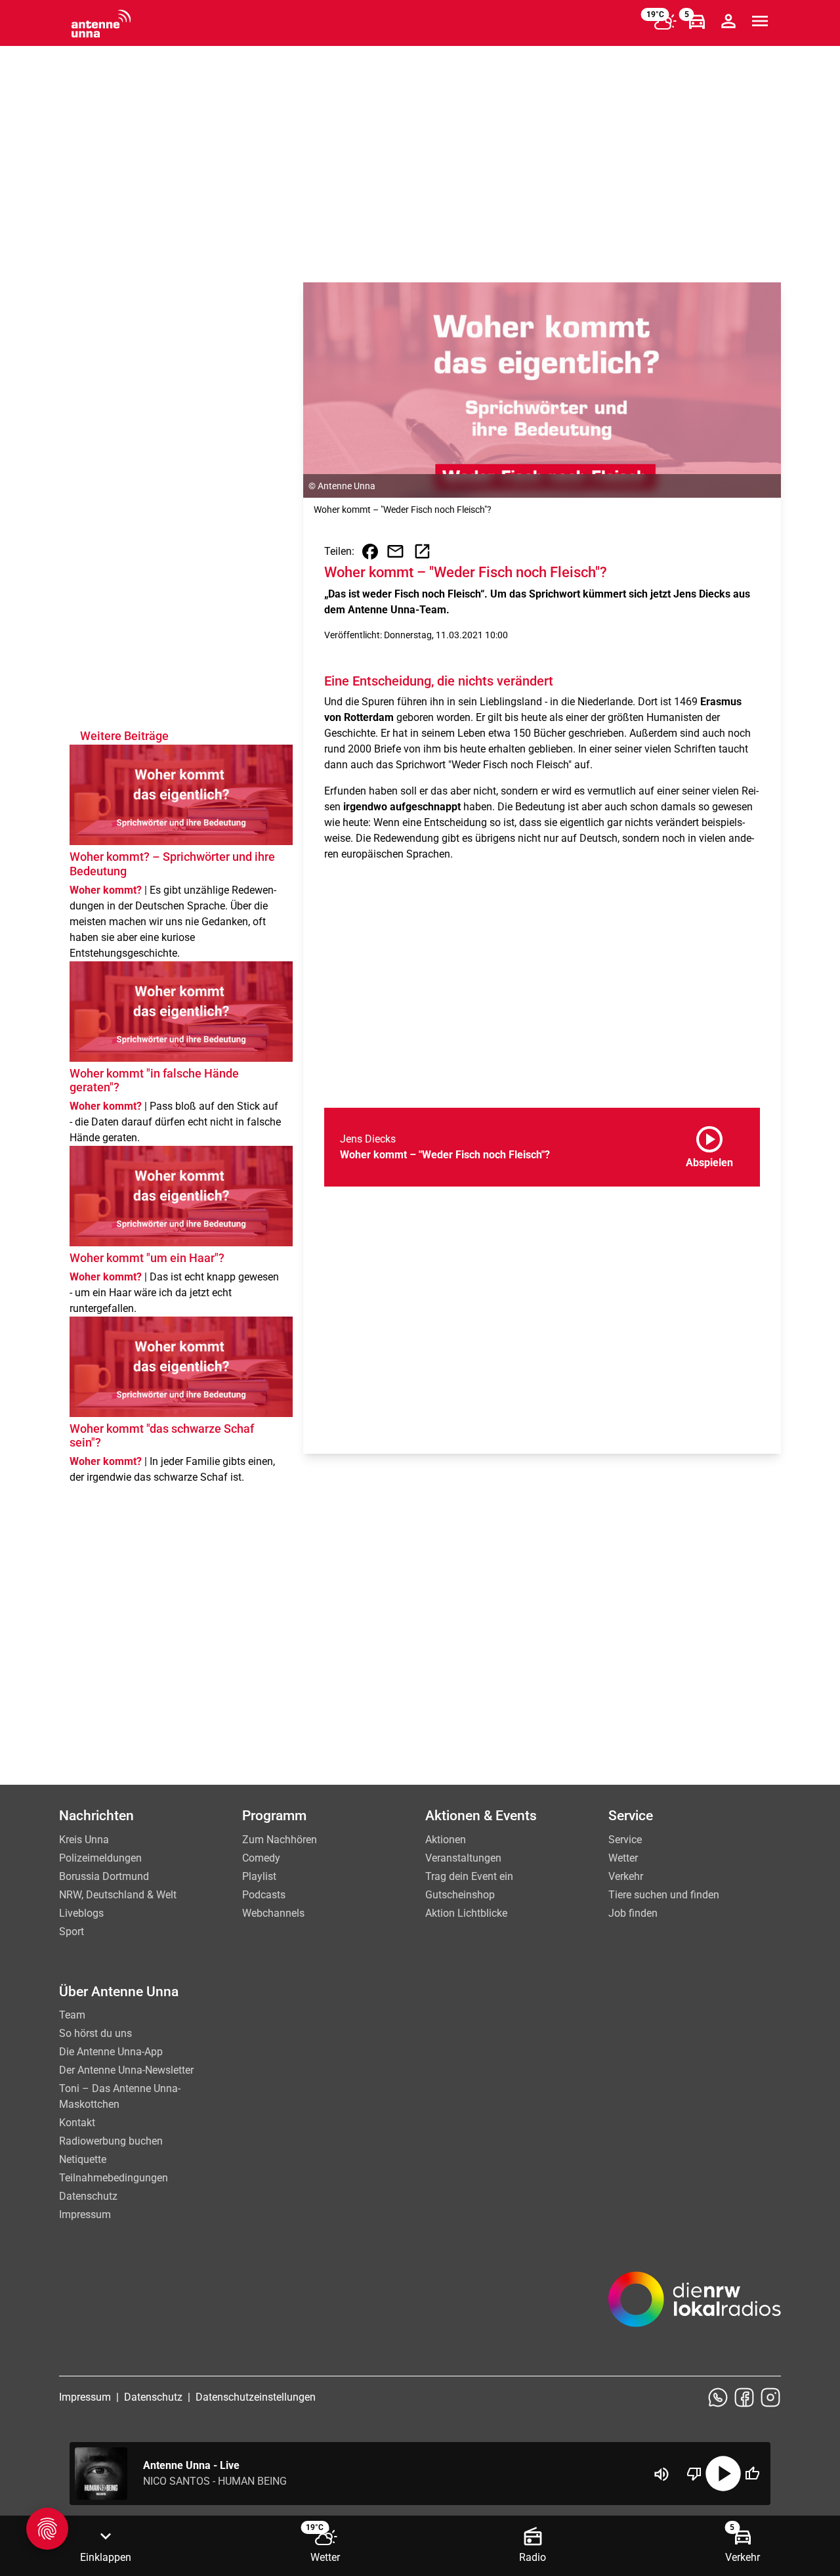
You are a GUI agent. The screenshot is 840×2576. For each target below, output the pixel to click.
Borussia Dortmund (104, 1876)
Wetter (623, 1858)
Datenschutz (88, 2196)
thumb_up (752, 2474)
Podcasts (264, 1895)
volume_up (661, 2474)
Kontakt (77, 2123)
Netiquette (83, 2159)
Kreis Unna (84, 1840)
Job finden (633, 1913)
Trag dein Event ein (469, 1876)
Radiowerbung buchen (111, 2141)
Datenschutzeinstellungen (256, 2397)
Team (72, 2015)
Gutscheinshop (460, 1895)
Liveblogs (81, 1913)
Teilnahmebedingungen (114, 2178)
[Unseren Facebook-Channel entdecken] (744, 2397)
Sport (72, 1932)
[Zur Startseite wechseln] (101, 24)
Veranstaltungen (463, 1858)
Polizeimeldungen (100, 1858)
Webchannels (273, 1913)
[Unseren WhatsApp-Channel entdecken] (718, 2397)
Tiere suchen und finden (664, 1895)
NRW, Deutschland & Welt (118, 1895)
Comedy (261, 1858)
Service (625, 1840)
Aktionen (446, 1840)
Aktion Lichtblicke (466, 1913)
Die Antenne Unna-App (111, 2052)
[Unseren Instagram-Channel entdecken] (770, 2397)
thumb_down (694, 2474)
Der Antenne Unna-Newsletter (126, 2070)
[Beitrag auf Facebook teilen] (370, 552)
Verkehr (626, 1876)
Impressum (85, 2215)
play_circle (723, 2474)
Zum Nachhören (280, 1840)
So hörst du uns (95, 2033)
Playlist (259, 1876)
